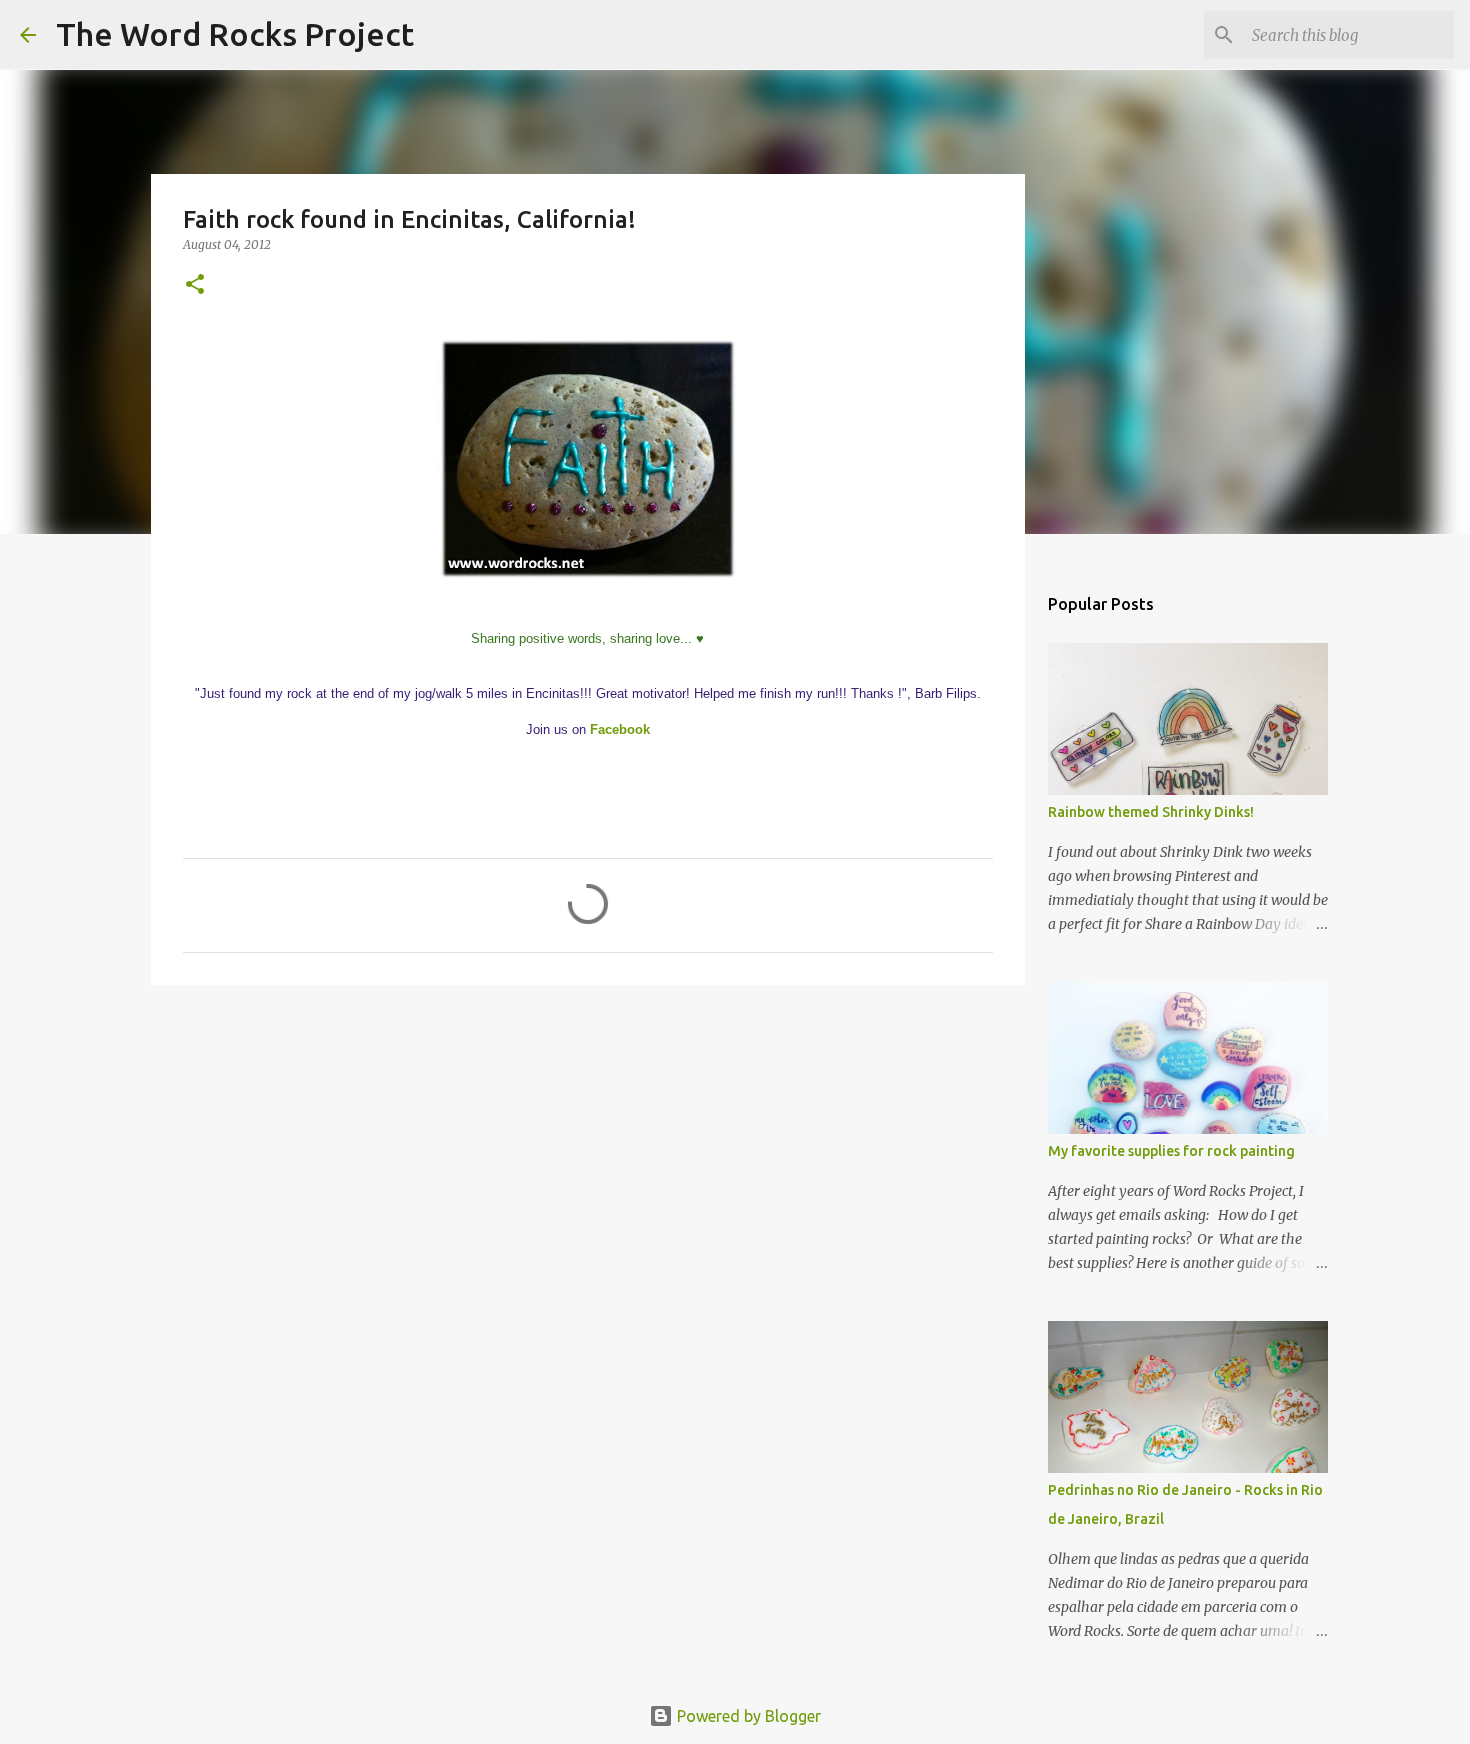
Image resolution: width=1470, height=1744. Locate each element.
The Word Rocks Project (235, 34)
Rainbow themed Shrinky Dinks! (1151, 812)
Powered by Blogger (747, 1716)
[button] (195, 285)
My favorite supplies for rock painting (1171, 1151)
